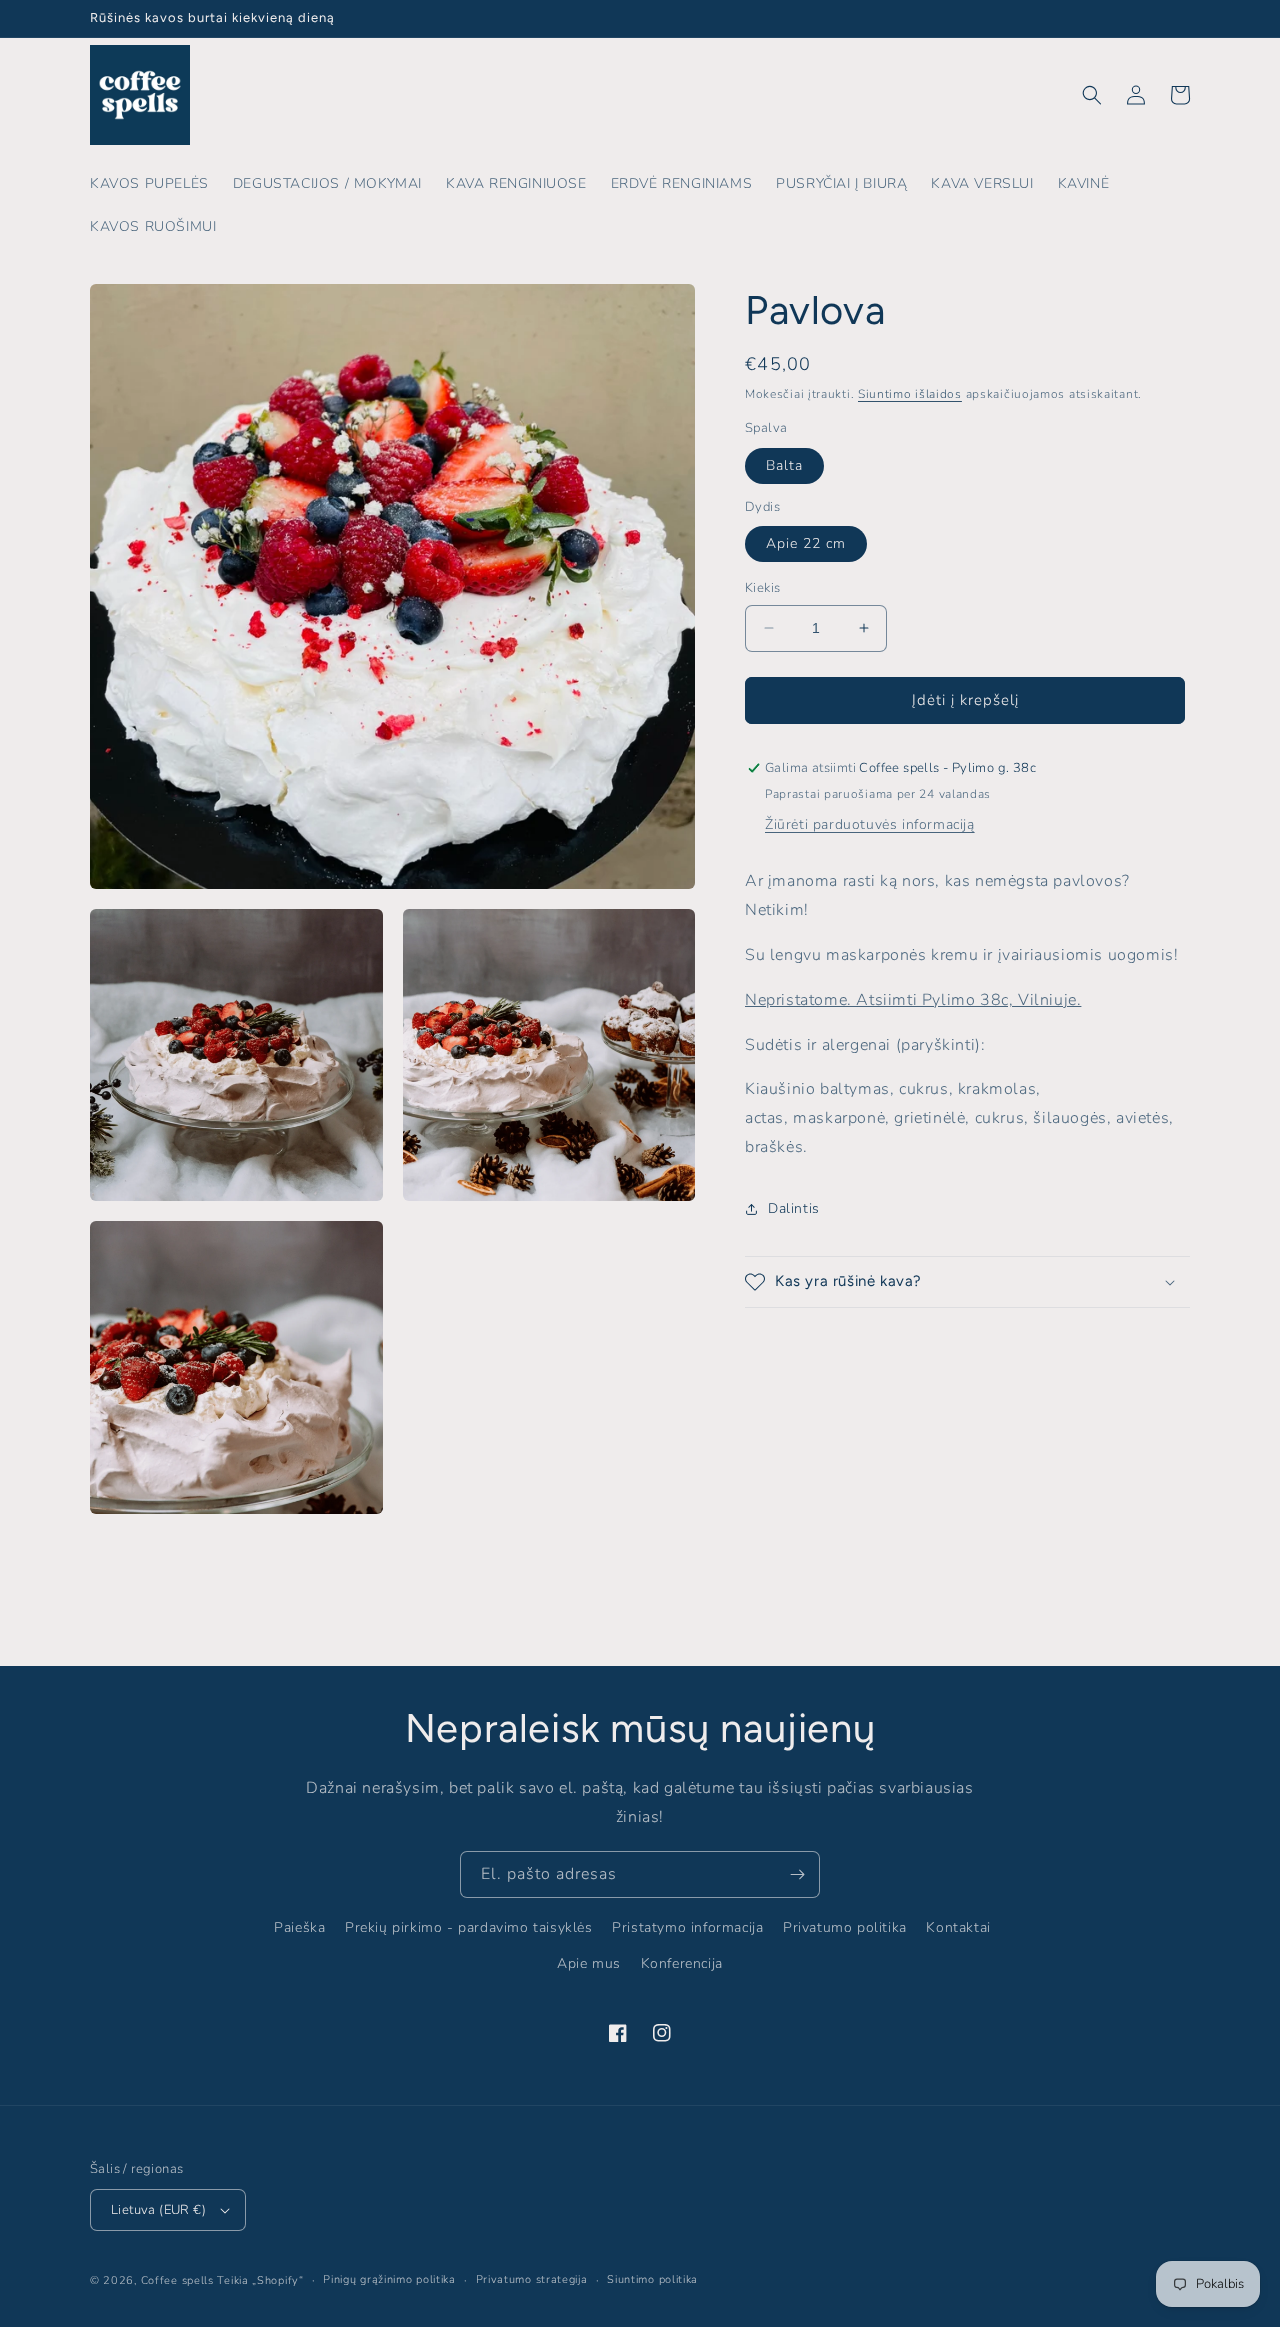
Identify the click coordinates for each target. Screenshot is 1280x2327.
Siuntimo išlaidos (910, 394)
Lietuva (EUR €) (158, 2210)
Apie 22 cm (806, 543)
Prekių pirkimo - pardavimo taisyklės (469, 1927)
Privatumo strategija (532, 2279)
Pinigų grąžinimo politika (389, 2279)
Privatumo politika (845, 1927)
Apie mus (589, 1963)
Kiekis (762, 588)
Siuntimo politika (652, 2279)
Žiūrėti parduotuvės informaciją (870, 825)
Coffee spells (177, 2280)
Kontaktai (958, 1927)
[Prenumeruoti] (797, 1874)
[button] (1092, 95)
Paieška (299, 1927)
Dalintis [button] (794, 1208)
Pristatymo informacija (687, 1927)
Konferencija (682, 1963)
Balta (784, 465)
